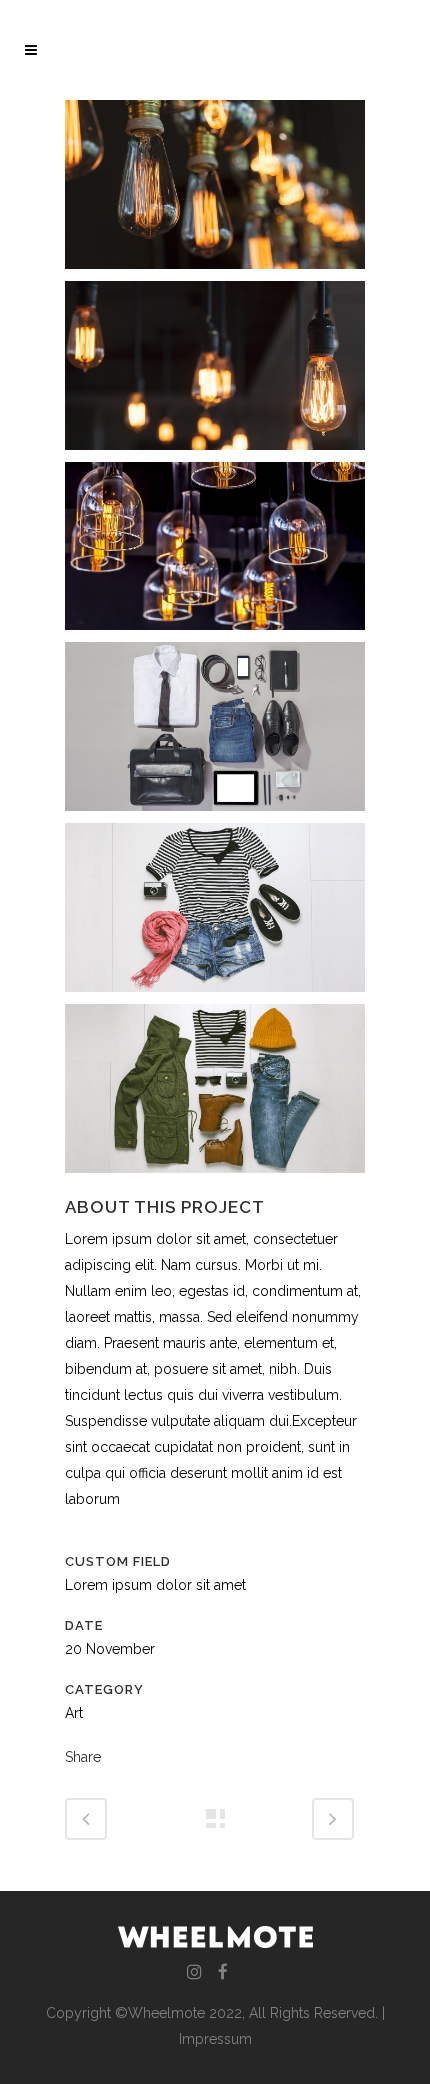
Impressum (215, 2039)
